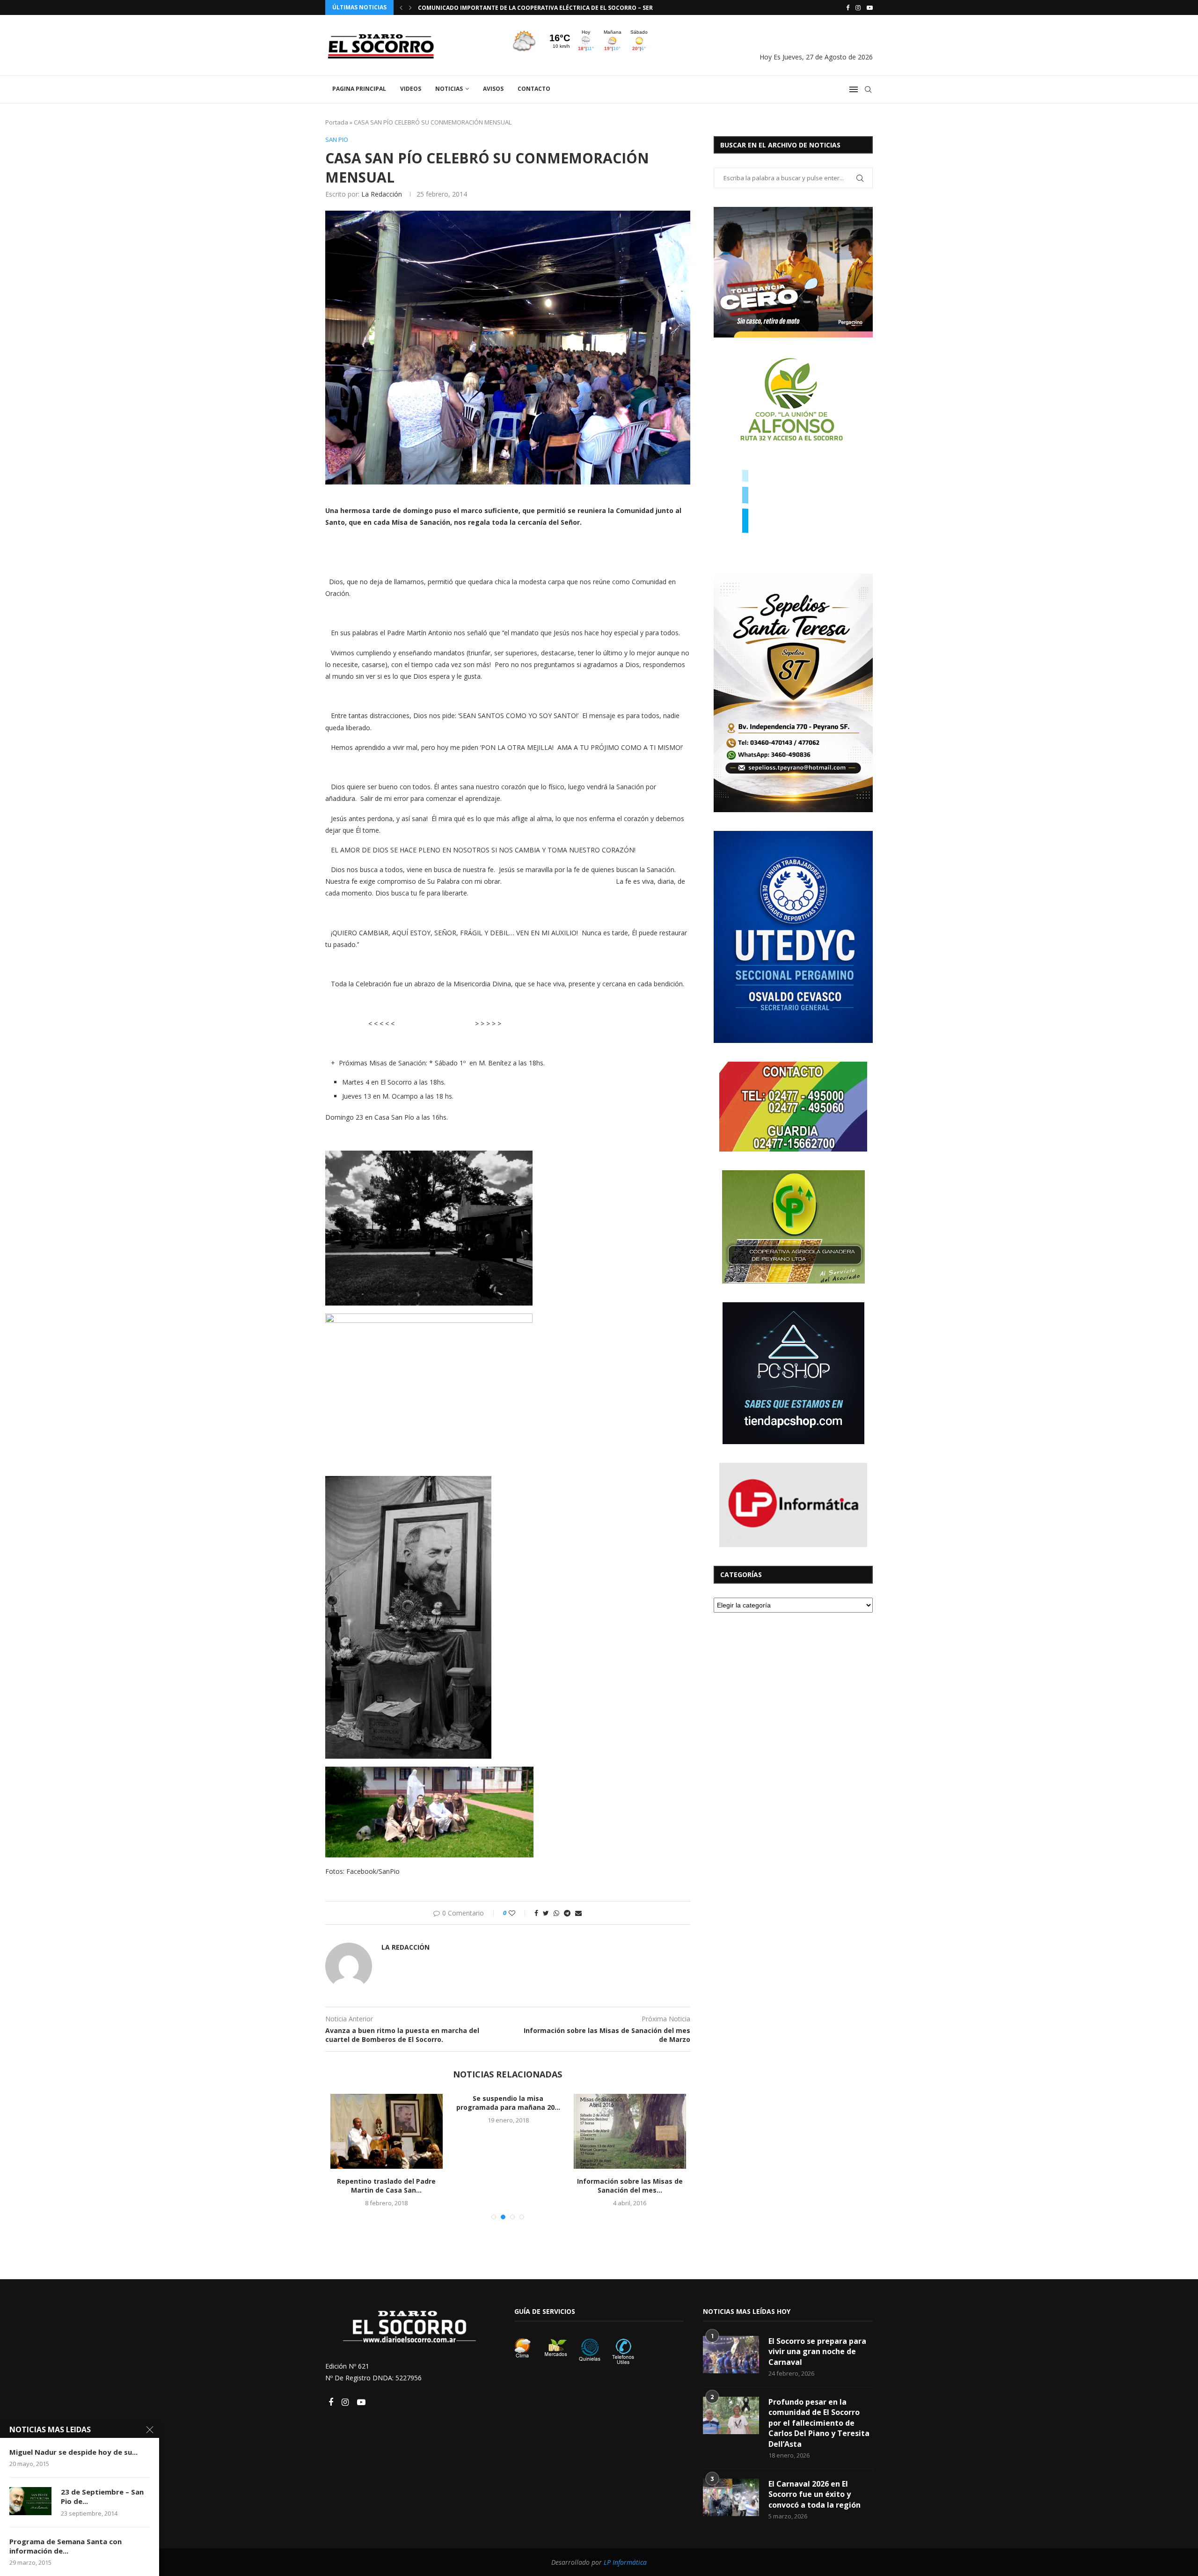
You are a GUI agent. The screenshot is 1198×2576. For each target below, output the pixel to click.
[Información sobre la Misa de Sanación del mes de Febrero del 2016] (508, 2131)
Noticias (449, 89)
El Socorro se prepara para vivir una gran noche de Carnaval (817, 2352)
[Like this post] (518, 1913)
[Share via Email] (578, 1913)
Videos (411, 89)
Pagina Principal (359, 89)
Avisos (493, 89)
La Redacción (382, 194)
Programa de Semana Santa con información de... (66, 2546)
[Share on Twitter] (546, 1913)
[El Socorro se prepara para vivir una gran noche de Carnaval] (731, 2355)
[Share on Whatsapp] (556, 1913)
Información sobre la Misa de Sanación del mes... (387, 2103)
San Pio (337, 140)
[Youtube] (870, 7)
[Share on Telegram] (567, 1913)
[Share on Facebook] (536, 1913)
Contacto (534, 89)
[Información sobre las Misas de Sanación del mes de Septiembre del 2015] (630, 2131)
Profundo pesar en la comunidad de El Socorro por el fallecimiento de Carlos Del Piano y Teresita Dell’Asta (819, 2423)
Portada (337, 122)
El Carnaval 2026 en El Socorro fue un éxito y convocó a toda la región (814, 2494)
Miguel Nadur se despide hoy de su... (73, 2452)
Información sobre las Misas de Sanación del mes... (630, 2186)
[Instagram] (858, 7)
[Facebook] (848, 7)
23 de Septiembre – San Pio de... (102, 2496)
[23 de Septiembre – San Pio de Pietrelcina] (30, 2501)
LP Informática (625, 2562)
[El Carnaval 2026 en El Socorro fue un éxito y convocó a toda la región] (731, 2497)
